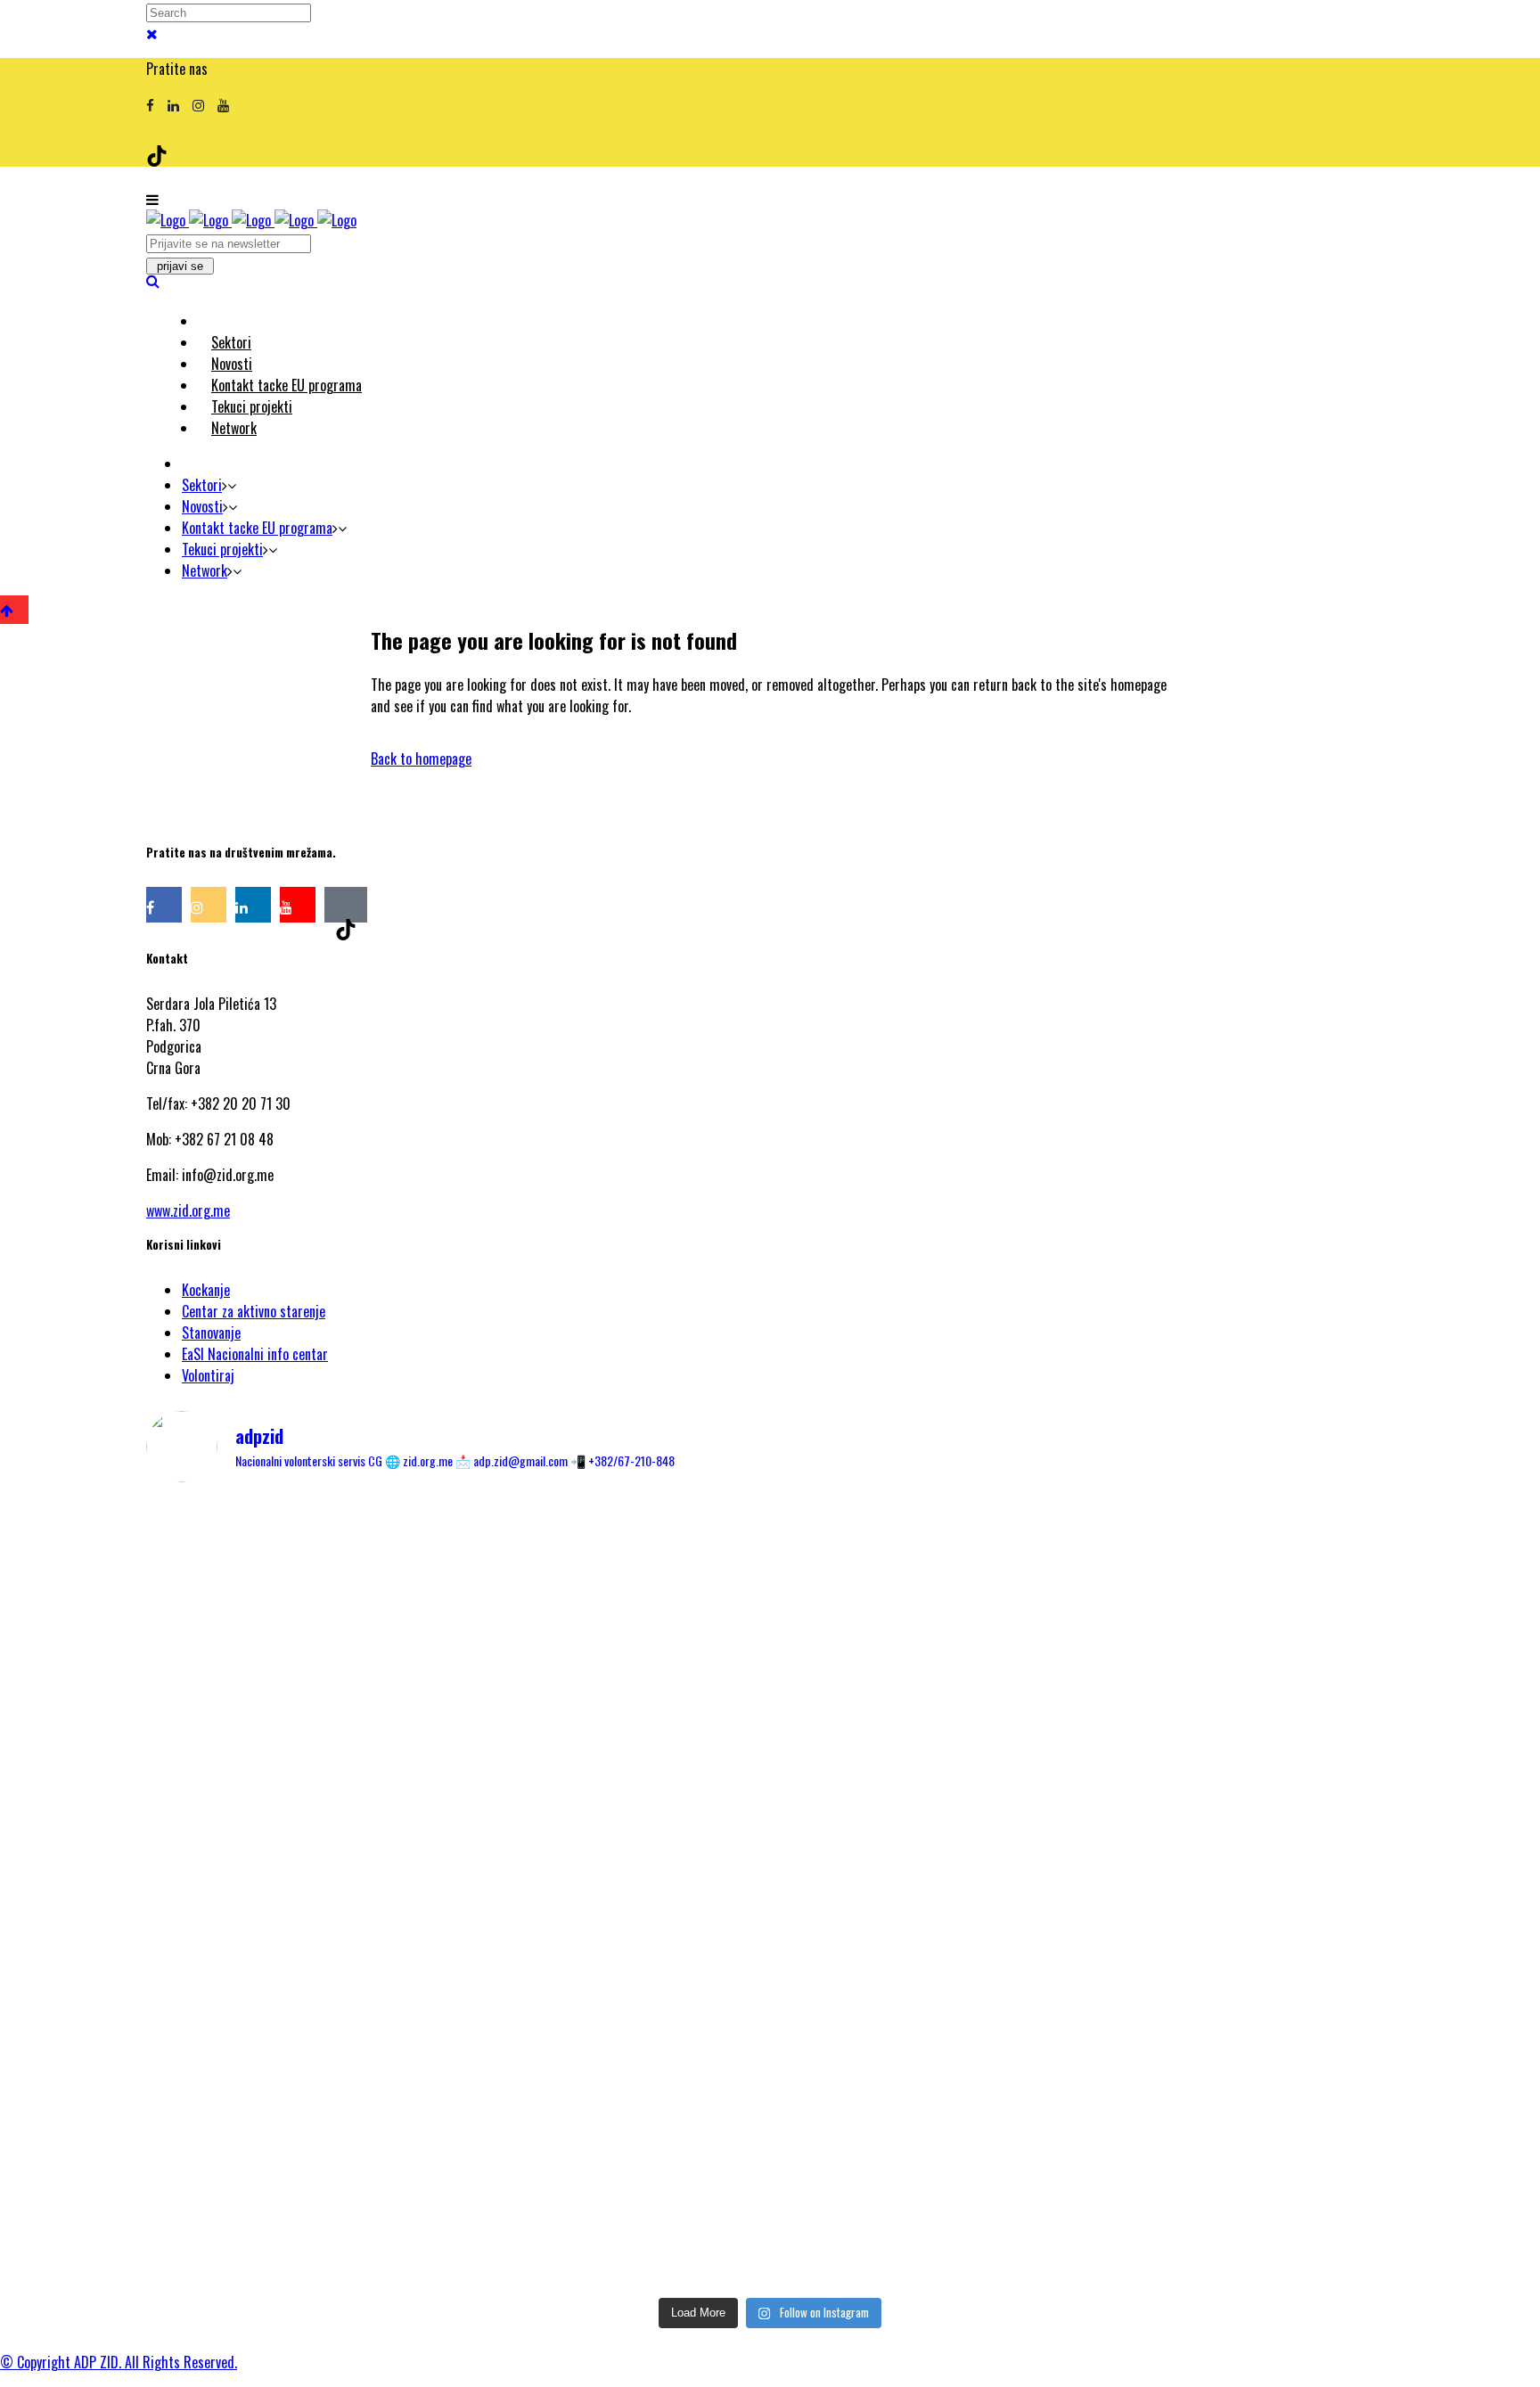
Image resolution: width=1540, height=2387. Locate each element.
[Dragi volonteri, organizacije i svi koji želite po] (1189, 1760)
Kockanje (206, 1290)
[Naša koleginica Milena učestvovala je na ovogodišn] (770, 2154)
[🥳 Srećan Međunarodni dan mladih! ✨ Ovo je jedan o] (351, 1589)
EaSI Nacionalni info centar (255, 1354)
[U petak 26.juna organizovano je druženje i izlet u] (351, 2144)
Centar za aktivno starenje (254, 1311)
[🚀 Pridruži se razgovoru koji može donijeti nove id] (770, 1568)
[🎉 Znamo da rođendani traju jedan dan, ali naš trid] (1189, 2112)
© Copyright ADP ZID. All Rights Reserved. (119, 2362)
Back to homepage (421, 759)
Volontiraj (208, 1375)
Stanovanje (211, 1333)
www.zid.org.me (188, 1210)
